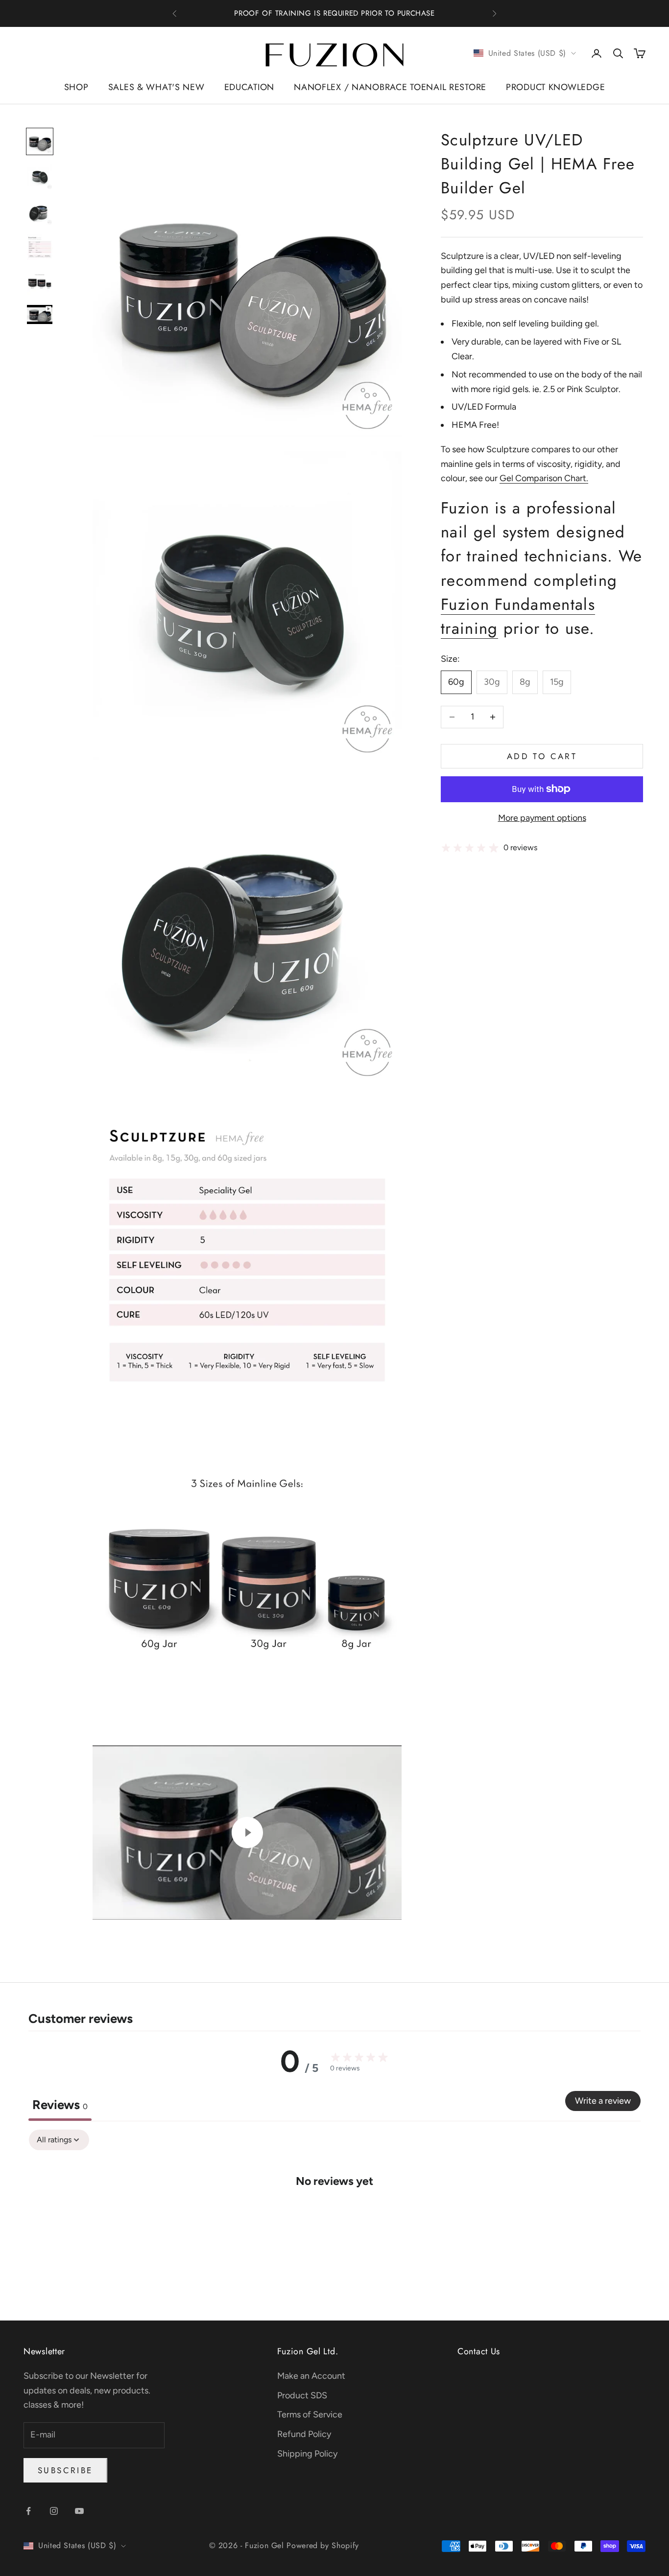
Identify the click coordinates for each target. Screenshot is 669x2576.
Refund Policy (304, 2434)
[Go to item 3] (40, 212)
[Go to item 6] (40, 314)
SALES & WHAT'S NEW (156, 87)
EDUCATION (249, 87)
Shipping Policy (307, 2454)
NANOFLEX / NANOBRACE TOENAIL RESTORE (390, 87)
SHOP (76, 87)
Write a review (603, 2101)
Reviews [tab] (60, 2105)
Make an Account (311, 2376)
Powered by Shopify (323, 2545)
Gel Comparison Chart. (544, 478)
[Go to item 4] (40, 247)
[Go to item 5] (40, 282)
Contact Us (479, 2351)
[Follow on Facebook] (28, 2511)
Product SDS (302, 2395)
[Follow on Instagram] (54, 2511)
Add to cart (542, 756)
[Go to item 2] (40, 177)
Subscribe (65, 2470)
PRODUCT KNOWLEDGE (555, 87)
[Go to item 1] (40, 141)
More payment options (542, 818)
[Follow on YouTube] (79, 2511)
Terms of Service (310, 2414)
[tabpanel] (334, 2211)
